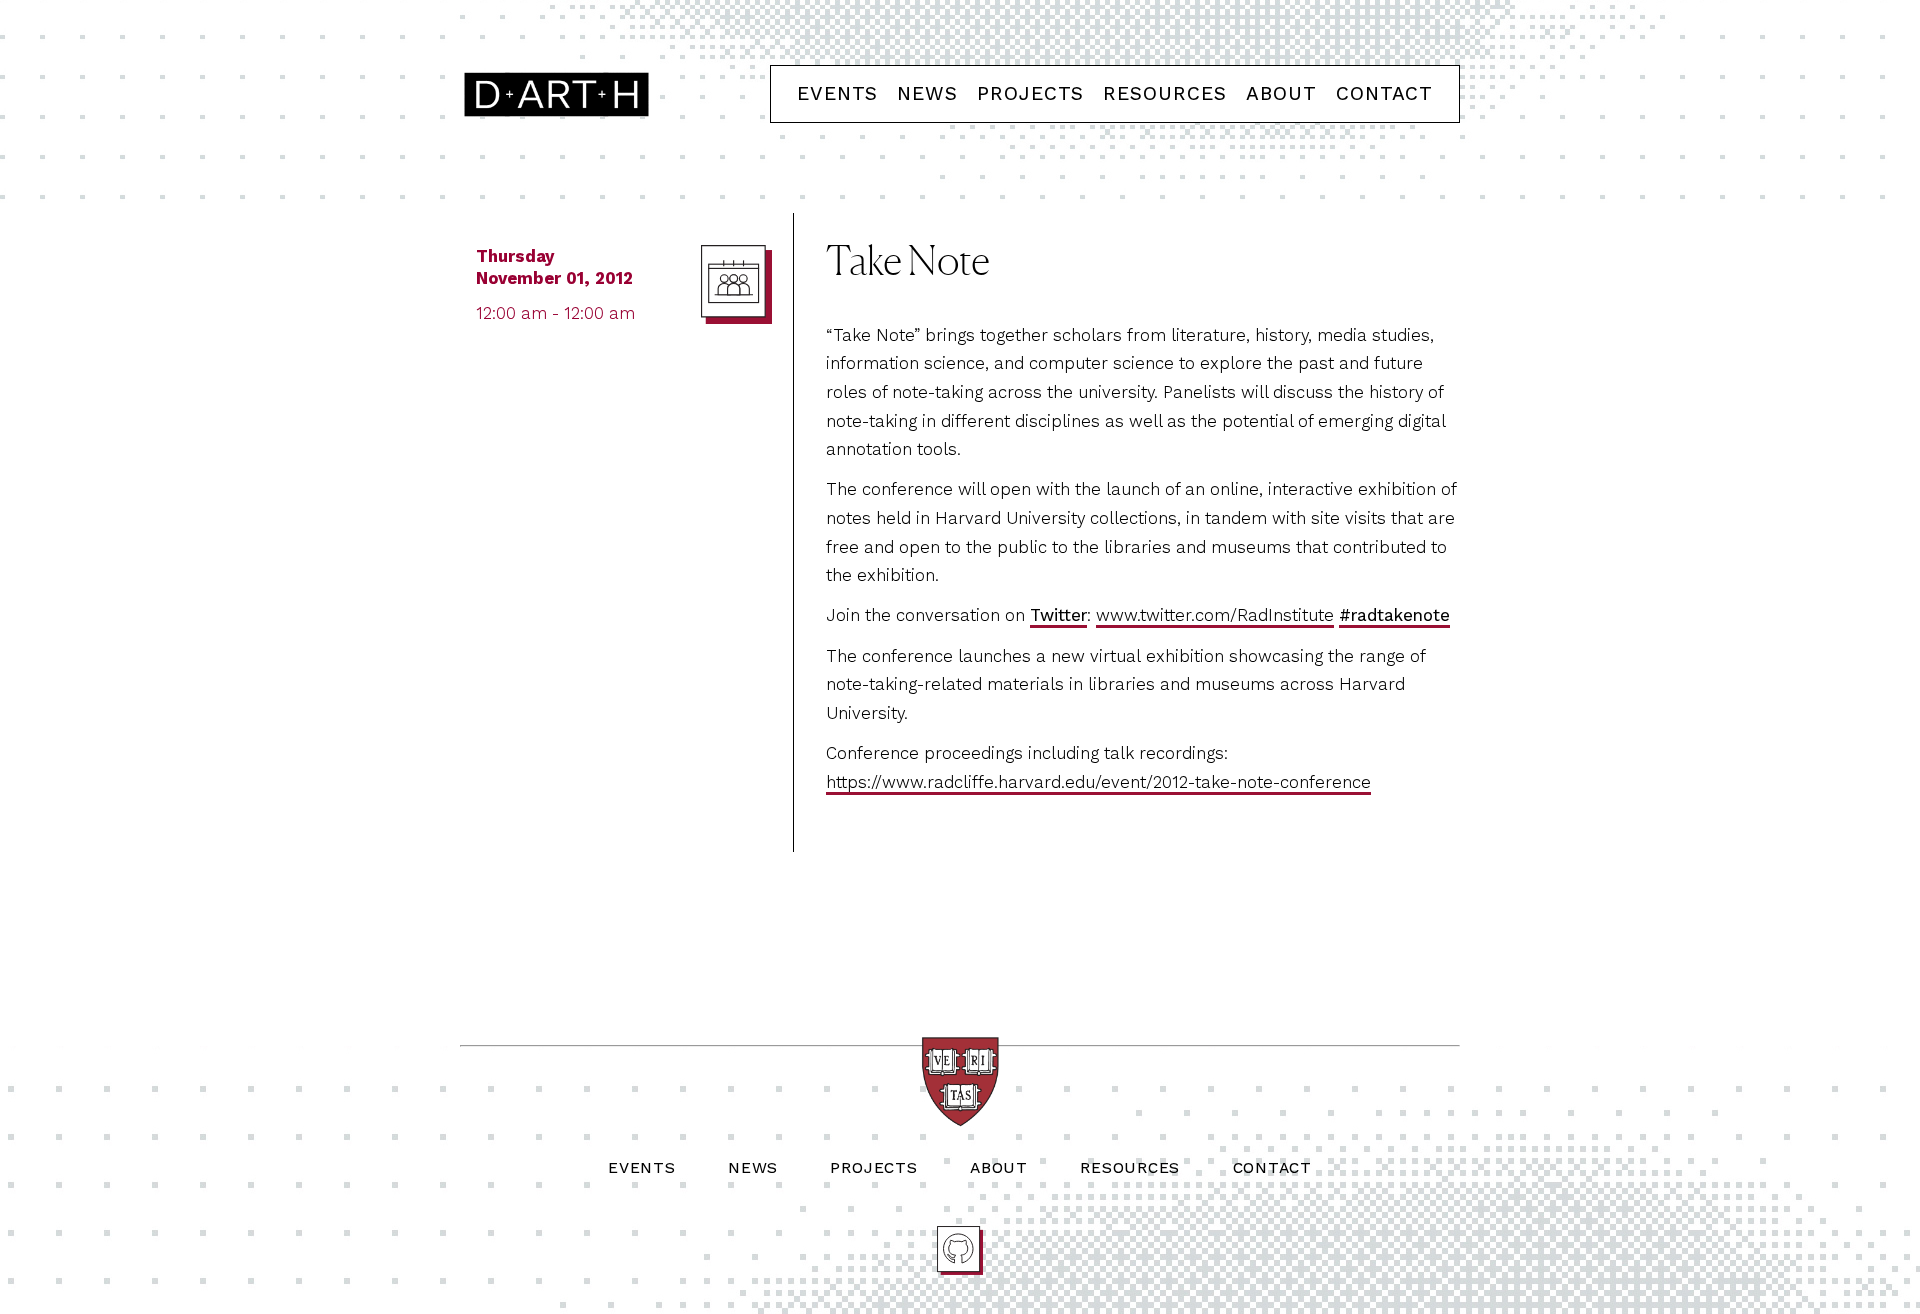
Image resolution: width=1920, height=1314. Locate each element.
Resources (1165, 93)
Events (837, 93)
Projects (1030, 93)
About (1281, 93)
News (927, 93)
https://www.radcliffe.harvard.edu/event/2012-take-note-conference (1098, 782)
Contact (1385, 93)
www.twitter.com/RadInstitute (1215, 615)
